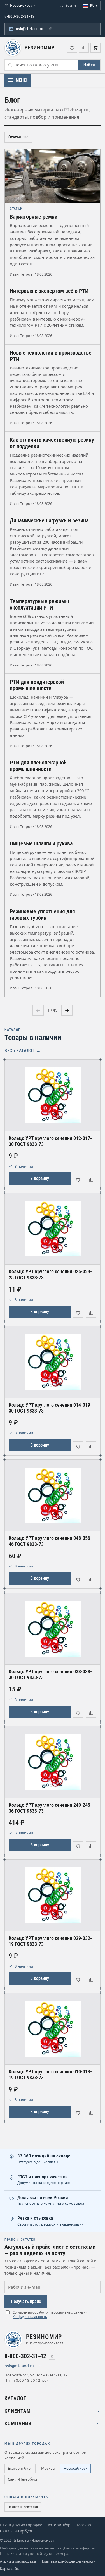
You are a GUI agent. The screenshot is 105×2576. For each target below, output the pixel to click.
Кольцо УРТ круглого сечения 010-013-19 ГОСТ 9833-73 (50, 2075)
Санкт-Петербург (23, 2479)
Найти (89, 65)
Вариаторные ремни (34, 217)
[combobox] (42, 65)
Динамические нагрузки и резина (49, 521)
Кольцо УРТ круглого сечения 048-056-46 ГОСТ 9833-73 (50, 1541)
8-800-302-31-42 (20, 16)
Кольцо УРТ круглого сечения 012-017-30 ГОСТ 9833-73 (50, 1141)
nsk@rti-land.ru (30, 29)
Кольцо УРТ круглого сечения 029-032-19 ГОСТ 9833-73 (50, 1941)
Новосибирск (75, 2468)
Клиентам (18, 2411)
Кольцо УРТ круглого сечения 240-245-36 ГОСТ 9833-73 (50, 1808)
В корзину (40, 1178)
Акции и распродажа (18, 2561)
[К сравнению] (91, 1179)
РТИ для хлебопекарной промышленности (38, 766)
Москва (48, 2468)
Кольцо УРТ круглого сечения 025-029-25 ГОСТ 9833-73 (50, 1274)
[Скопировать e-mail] (41, 2366)
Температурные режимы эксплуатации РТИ (39, 604)
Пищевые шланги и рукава (41, 844)
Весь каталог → (23, 1051)
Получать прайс (26, 2301)
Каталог (15, 2398)
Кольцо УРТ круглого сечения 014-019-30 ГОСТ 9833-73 (50, 1408)
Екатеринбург (20, 2468)
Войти (71, 5)
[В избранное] (78, 1179)
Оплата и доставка (23, 2507)
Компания (18, 2424)
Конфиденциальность (30, 2317)
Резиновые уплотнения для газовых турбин (42, 915)
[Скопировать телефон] (52, 2356)
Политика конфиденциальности (68, 2561)
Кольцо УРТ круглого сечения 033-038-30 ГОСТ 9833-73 (50, 1674)
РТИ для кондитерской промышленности (37, 685)
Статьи (18, 137)
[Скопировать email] (51, 29)
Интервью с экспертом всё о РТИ (49, 291)
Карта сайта (10, 2569)
